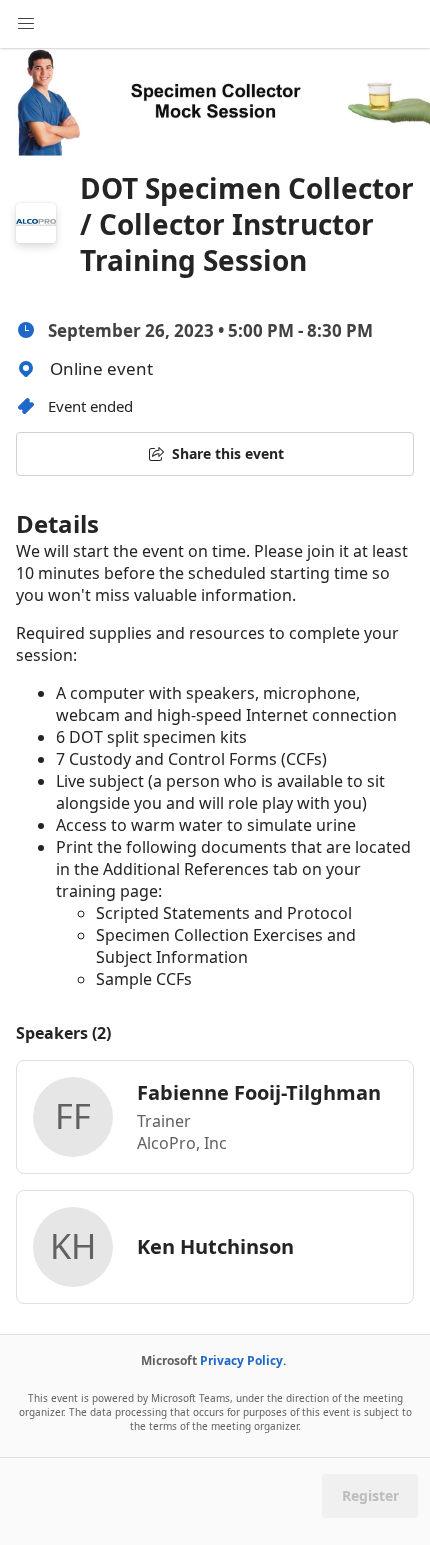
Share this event (228, 453)
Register (370, 1495)
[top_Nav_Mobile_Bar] (26, 24)
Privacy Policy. (243, 1360)
